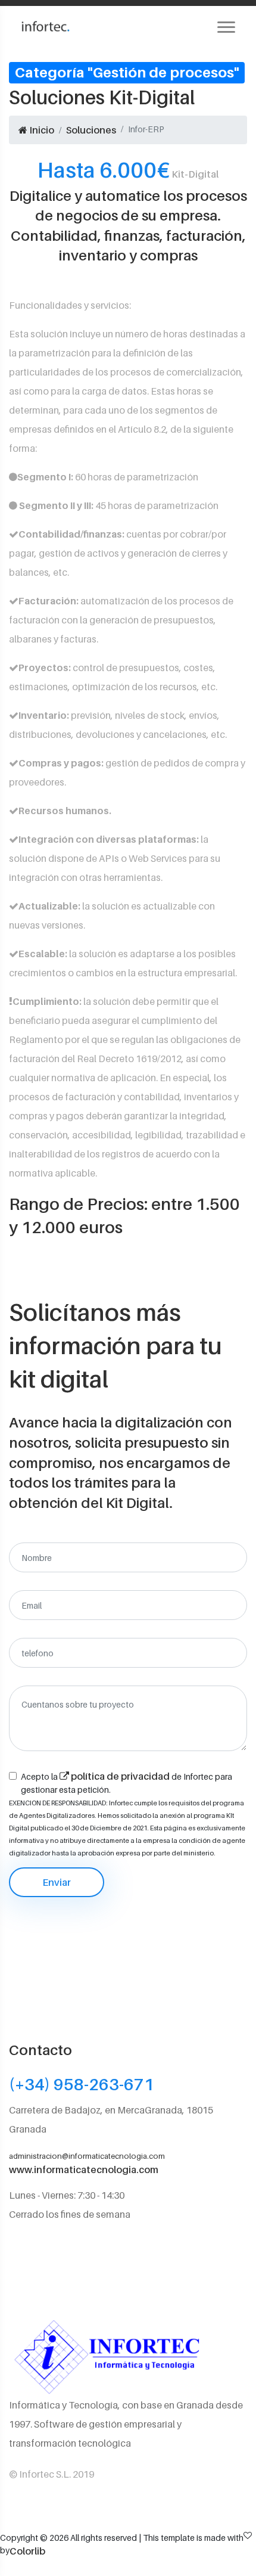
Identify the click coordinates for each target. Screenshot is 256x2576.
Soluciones (91, 130)
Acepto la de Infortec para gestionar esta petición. (127, 1782)
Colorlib (27, 2551)
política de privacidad (120, 1776)
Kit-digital (128, 170)
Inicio (41, 130)
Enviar (57, 1882)
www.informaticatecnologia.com (84, 2170)
